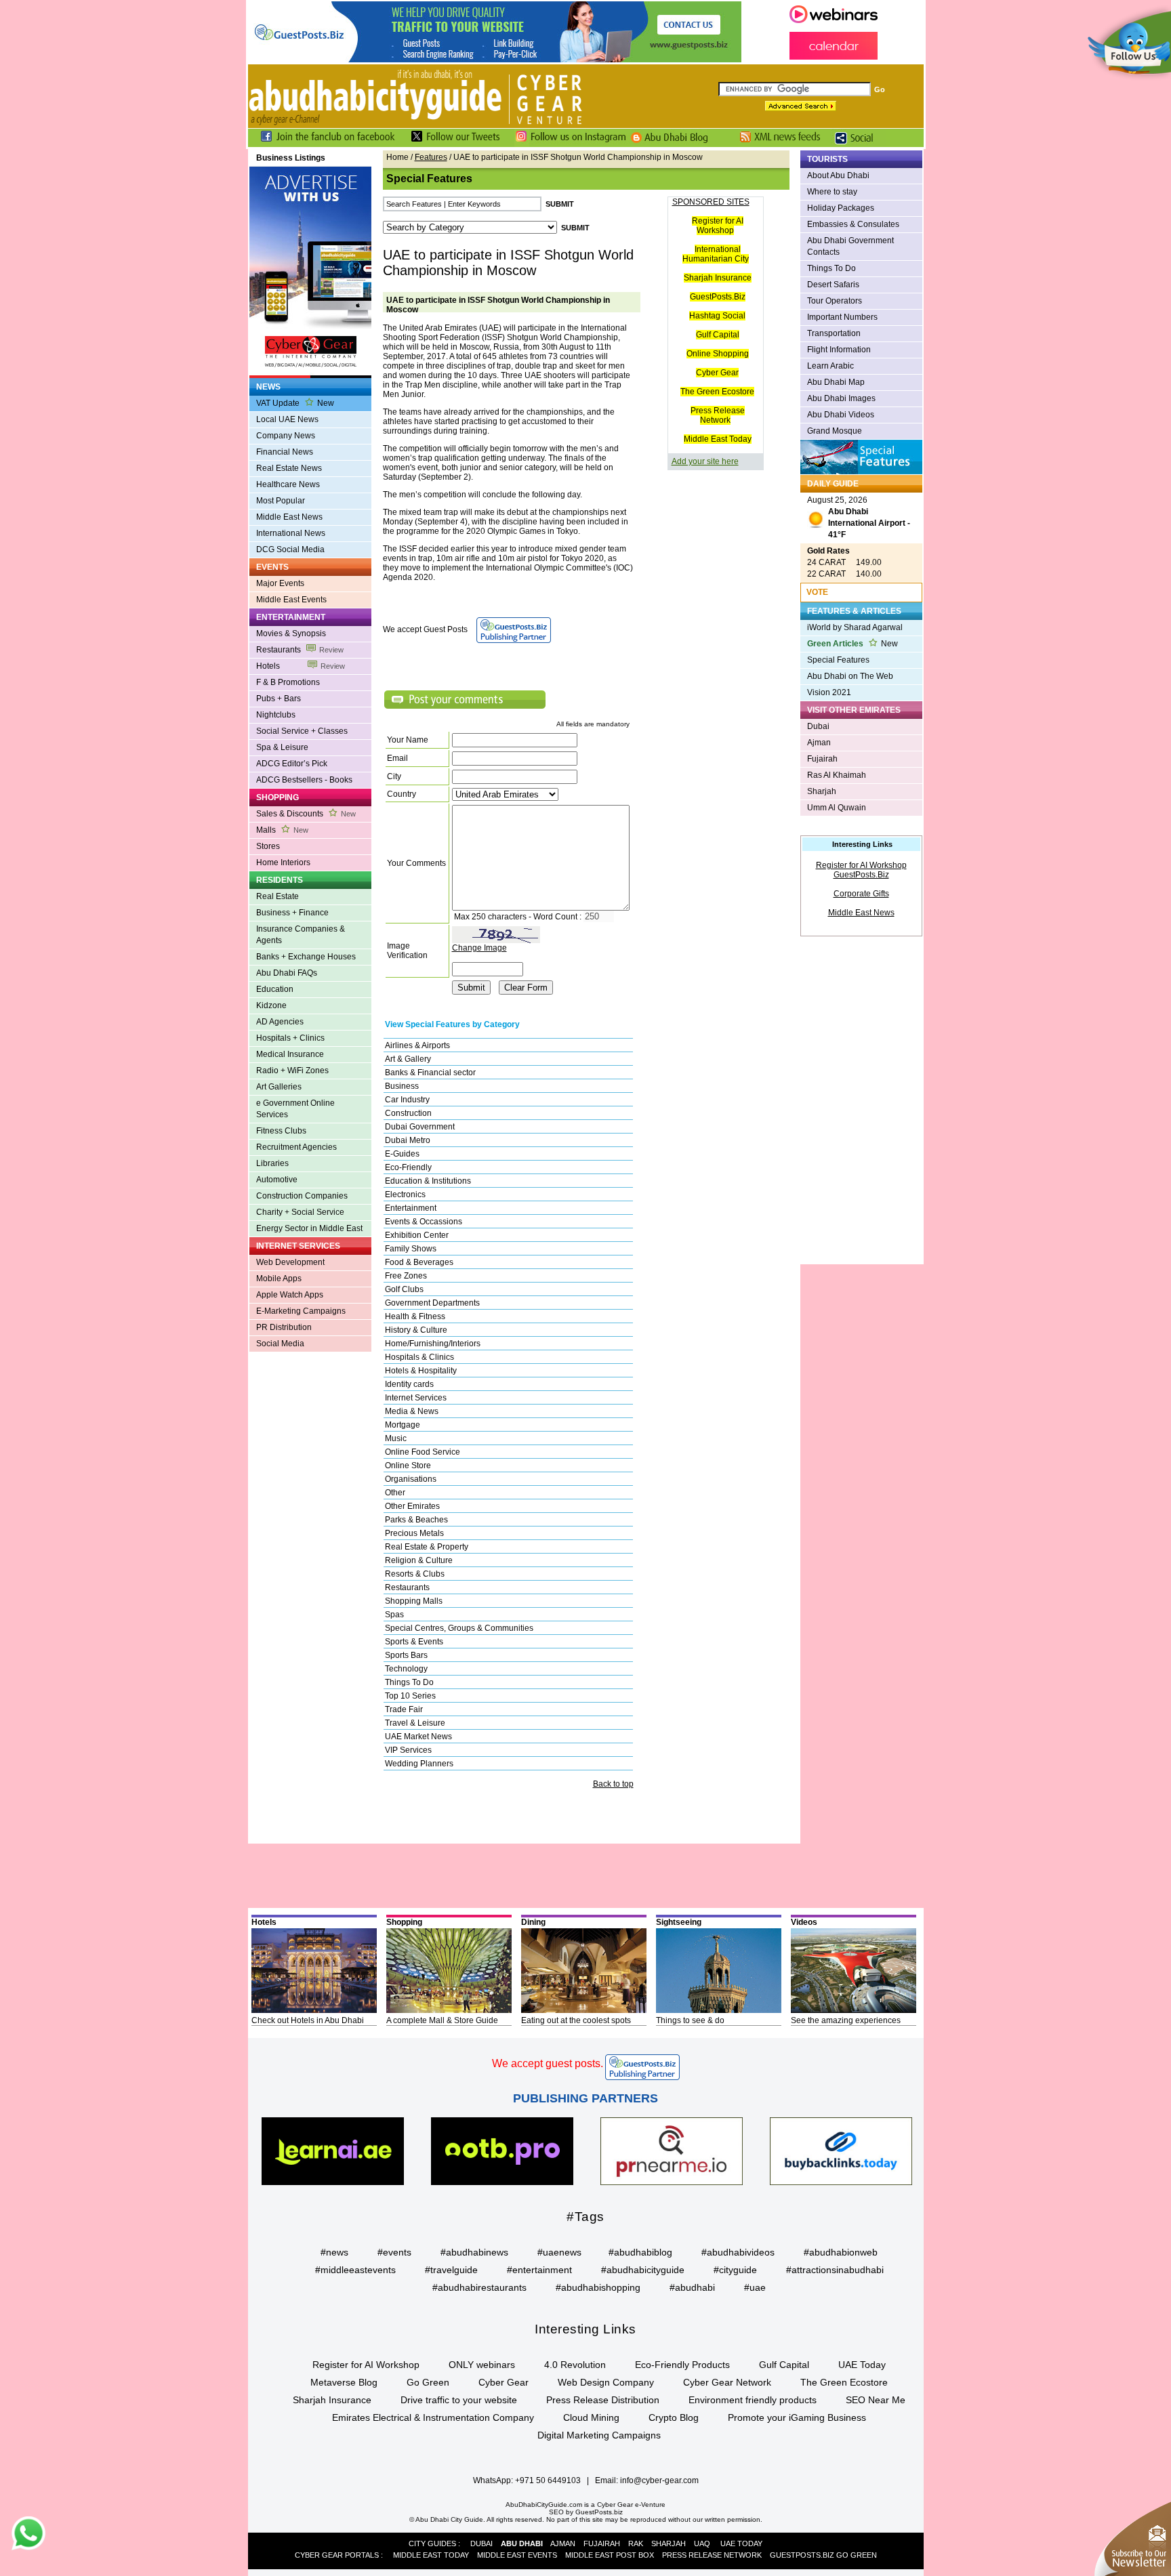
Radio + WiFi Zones (292, 1071)
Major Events (280, 583)
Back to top (613, 1784)
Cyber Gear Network (727, 2382)
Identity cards (409, 1384)
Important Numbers (842, 317)
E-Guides (402, 1154)
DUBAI (481, 2543)
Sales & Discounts (306, 814)
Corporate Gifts (861, 894)
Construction (408, 1113)
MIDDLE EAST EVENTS (517, 2555)
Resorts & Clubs (415, 1574)
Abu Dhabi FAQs (287, 973)
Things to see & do (690, 2020)
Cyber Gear (717, 373)
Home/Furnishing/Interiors (433, 1344)
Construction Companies (302, 1196)
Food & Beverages (419, 1262)
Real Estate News (289, 468)
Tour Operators (835, 301)
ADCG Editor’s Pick (292, 764)
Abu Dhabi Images (841, 398)
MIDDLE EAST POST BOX (610, 2555)
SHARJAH (669, 2543)
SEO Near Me (876, 2400)
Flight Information (839, 350)
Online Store (408, 1466)
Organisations (411, 1479)
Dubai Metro (408, 1140)
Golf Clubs (404, 1289)
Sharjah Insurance (718, 278)
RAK (636, 2543)
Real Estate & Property (427, 1547)
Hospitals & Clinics (419, 1357)
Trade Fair (404, 1709)
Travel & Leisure (415, 1723)
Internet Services (416, 1398)
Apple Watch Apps (290, 1295)
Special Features (838, 660)
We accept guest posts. (548, 2063)
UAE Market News (418, 1737)
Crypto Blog (674, 2417)
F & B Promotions (288, 682)
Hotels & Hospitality (421, 1371)
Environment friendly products (753, 2400)
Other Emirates (412, 1506)
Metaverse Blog (344, 2382)
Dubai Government (420, 1127)
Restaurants (300, 650)
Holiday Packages (841, 208)
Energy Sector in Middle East (309, 1228)
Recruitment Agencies (296, 1147)
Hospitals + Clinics (290, 1038)
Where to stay (832, 192)
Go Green (428, 2382)
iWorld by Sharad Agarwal (855, 627)
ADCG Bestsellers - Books (304, 780)
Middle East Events (291, 600)
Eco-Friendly (408, 1167)
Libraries (272, 1163)
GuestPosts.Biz (718, 297)
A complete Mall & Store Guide (442, 2020)
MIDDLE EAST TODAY (431, 2555)
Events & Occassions (424, 1222)
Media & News (412, 1411)
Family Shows (411, 1249)
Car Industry (407, 1100)
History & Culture (416, 1330)
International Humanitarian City (716, 254)
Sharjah (822, 791)
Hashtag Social (717, 316)
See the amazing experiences (846, 2020)
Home (397, 157)
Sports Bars (406, 1655)
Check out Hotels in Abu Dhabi (308, 2020)
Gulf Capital (718, 335)
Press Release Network (718, 415)
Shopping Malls (414, 1601)
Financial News (285, 452)
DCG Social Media (290, 549)
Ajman (819, 743)
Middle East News (289, 517)
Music (396, 1438)
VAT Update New (295, 403)
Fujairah (822, 759)
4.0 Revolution (575, 2365)
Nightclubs (276, 715)
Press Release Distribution (603, 2400)
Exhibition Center (417, 1235)
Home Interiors (283, 863)
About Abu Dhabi (838, 175)
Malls (282, 830)
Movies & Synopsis (291, 633)
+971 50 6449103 (548, 2480)
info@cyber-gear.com (659, 2480)
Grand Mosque (835, 431)
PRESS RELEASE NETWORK (712, 2555)
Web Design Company (606, 2382)
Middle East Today (718, 439)
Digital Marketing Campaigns (599, 2435)
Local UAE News (287, 419)
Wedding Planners (419, 1764)
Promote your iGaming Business (797, 2417)
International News (291, 533)
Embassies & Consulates (853, 224)
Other (395, 1493)
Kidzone (271, 1005)
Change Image (479, 948)
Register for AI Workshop (718, 226)
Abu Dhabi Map (836, 382)
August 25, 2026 (859, 517)
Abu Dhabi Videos (841, 415)
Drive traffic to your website (459, 2400)
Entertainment (411, 1208)
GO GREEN (857, 2555)
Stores (268, 846)
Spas (394, 1615)
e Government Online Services (295, 1109)
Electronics (405, 1194)
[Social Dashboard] (859, 144)
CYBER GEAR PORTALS (337, 2555)
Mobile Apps (279, 1279)
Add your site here (705, 461)
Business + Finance (292, 913)
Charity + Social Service (300, 1212)
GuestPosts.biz (599, 2512)
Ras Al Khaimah (837, 775)
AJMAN (563, 2543)
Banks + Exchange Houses (306, 957)
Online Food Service (423, 1452)
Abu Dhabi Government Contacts (850, 246)
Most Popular (281, 501)
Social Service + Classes (302, 731)
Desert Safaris (833, 285)
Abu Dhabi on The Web (850, 676)
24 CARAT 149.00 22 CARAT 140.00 (844, 562)
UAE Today (862, 2365)
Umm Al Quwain (837, 808)
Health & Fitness (415, 1316)
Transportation (834, 333)
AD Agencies (280, 1022)
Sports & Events (414, 1642)
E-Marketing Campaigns (301, 1311)
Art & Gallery (408, 1059)
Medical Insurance (290, 1054)
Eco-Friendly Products (682, 2365)
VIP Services (408, 1750)
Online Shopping (718, 354)
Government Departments (432, 1303)
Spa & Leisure (282, 747)
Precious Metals (414, 1533)
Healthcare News (288, 484)
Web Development (290, 1262)
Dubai (818, 726)
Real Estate (278, 896)
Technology (406, 1669)
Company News (286, 436)
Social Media (280, 1344)
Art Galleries (279, 1087)
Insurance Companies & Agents (301, 935)
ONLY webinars (482, 2365)
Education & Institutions (428, 1181)
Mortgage (403, 1425)
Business (402, 1086)
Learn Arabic (830, 366)
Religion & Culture (419, 1560)
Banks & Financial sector (430, 1073)
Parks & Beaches (416, 1520)
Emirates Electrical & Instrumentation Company (433, 2417)
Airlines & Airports (417, 1045)
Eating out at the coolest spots (576, 2020)
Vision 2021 (829, 692)
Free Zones (406, 1276)
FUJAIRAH (602, 2543)
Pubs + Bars (279, 699)
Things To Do (409, 1682)
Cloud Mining (591, 2417)
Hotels (301, 666)
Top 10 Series (410, 1696)
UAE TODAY (741, 2543)
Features (431, 157)
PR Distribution (284, 1327)
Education (275, 989)
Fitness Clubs (281, 1131)
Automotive (277, 1180)
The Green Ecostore (717, 392)
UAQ (702, 2543)
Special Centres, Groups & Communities (459, 1628)
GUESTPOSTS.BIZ (802, 2555)
